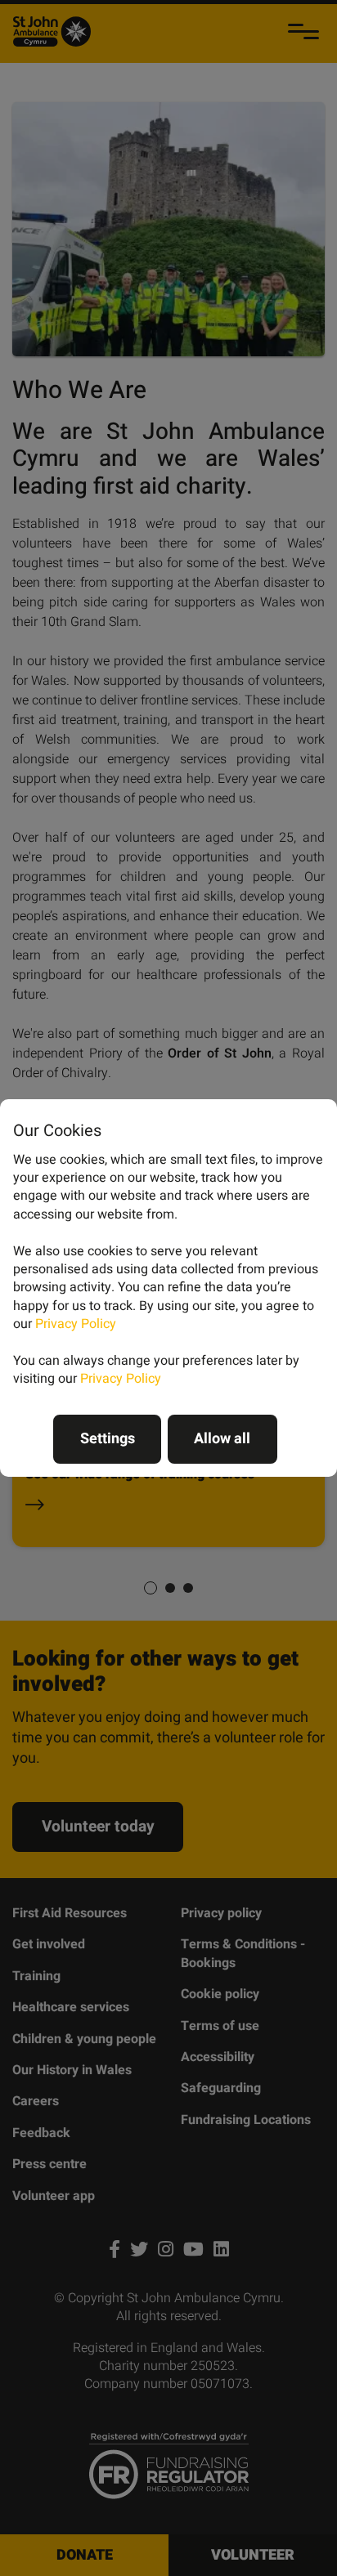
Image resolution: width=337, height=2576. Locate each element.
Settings (108, 1439)
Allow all (222, 1439)
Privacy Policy (76, 1324)
